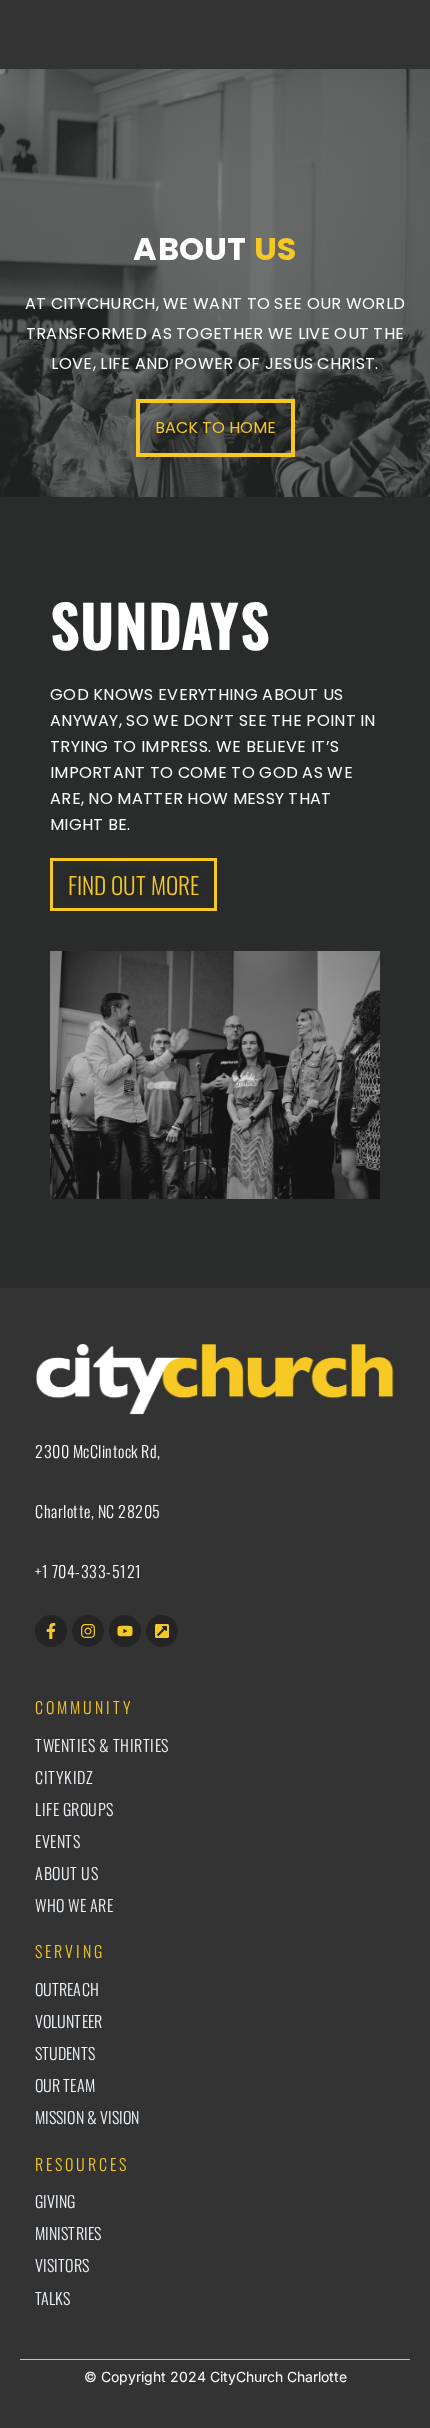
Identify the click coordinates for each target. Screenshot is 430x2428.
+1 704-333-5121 (88, 1571)
